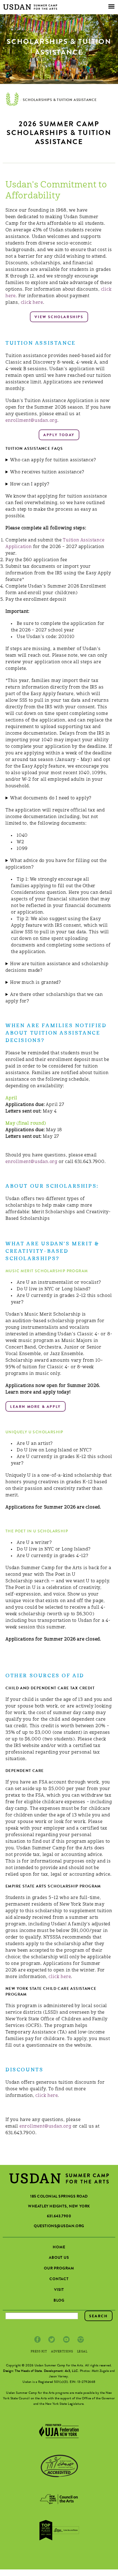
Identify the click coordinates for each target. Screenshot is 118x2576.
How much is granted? (36, 983)
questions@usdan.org (59, 2226)
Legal (82, 2352)
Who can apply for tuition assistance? (53, 460)
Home (12, 100)
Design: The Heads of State (23, 2371)
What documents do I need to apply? (51, 798)
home (59, 2248)
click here (32, 303)
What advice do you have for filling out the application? (56, 864)
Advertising (62, 2352)
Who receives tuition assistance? (47, 472)
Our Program (59, 2269)
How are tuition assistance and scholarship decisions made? (57, 967)
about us (59, 2258)
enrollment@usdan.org (31, 421)
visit (59, 2290)
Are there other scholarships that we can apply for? (54, 998)
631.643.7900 (59, 2217)
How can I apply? (30, 484)
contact (59, 2279)
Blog (59, 2301)
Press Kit (39, 2352)
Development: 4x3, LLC (61, 2371)
